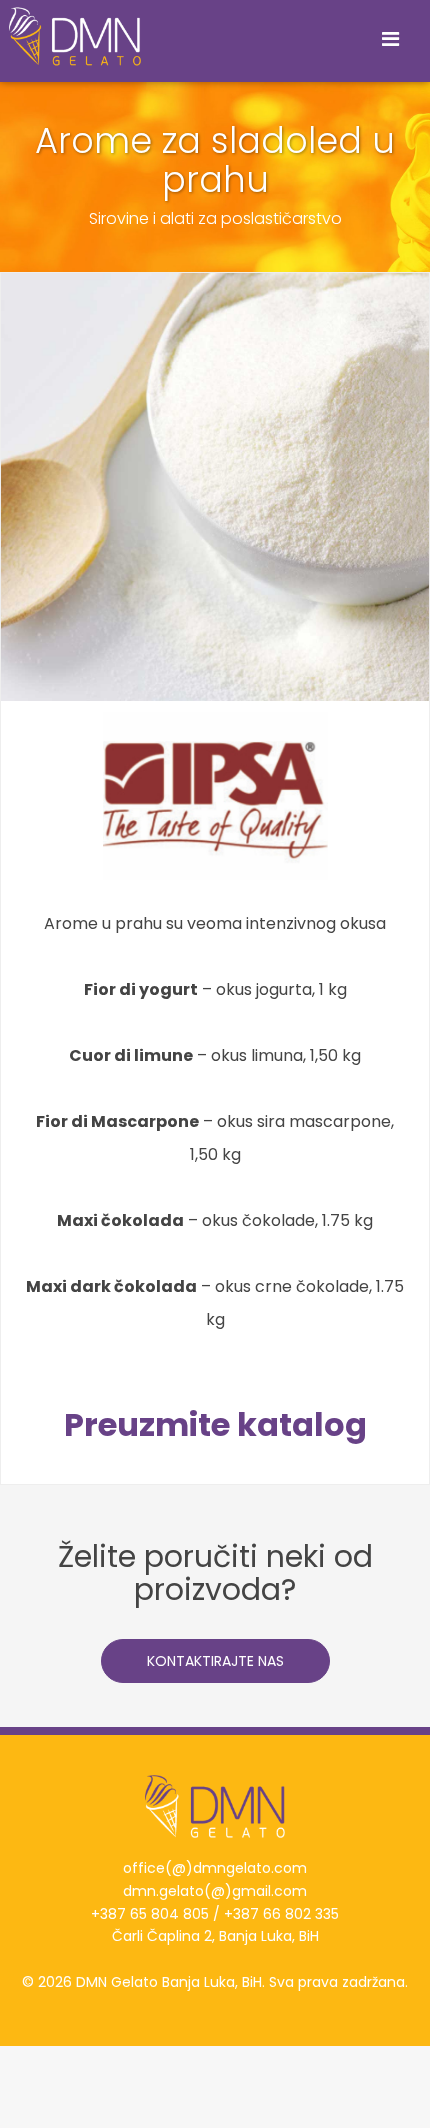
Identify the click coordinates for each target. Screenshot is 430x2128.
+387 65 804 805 (150, 1914)
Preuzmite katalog (215, 1424)
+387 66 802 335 (281, 1914)
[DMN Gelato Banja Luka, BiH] (71, 36)
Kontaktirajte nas (215, 1661)
